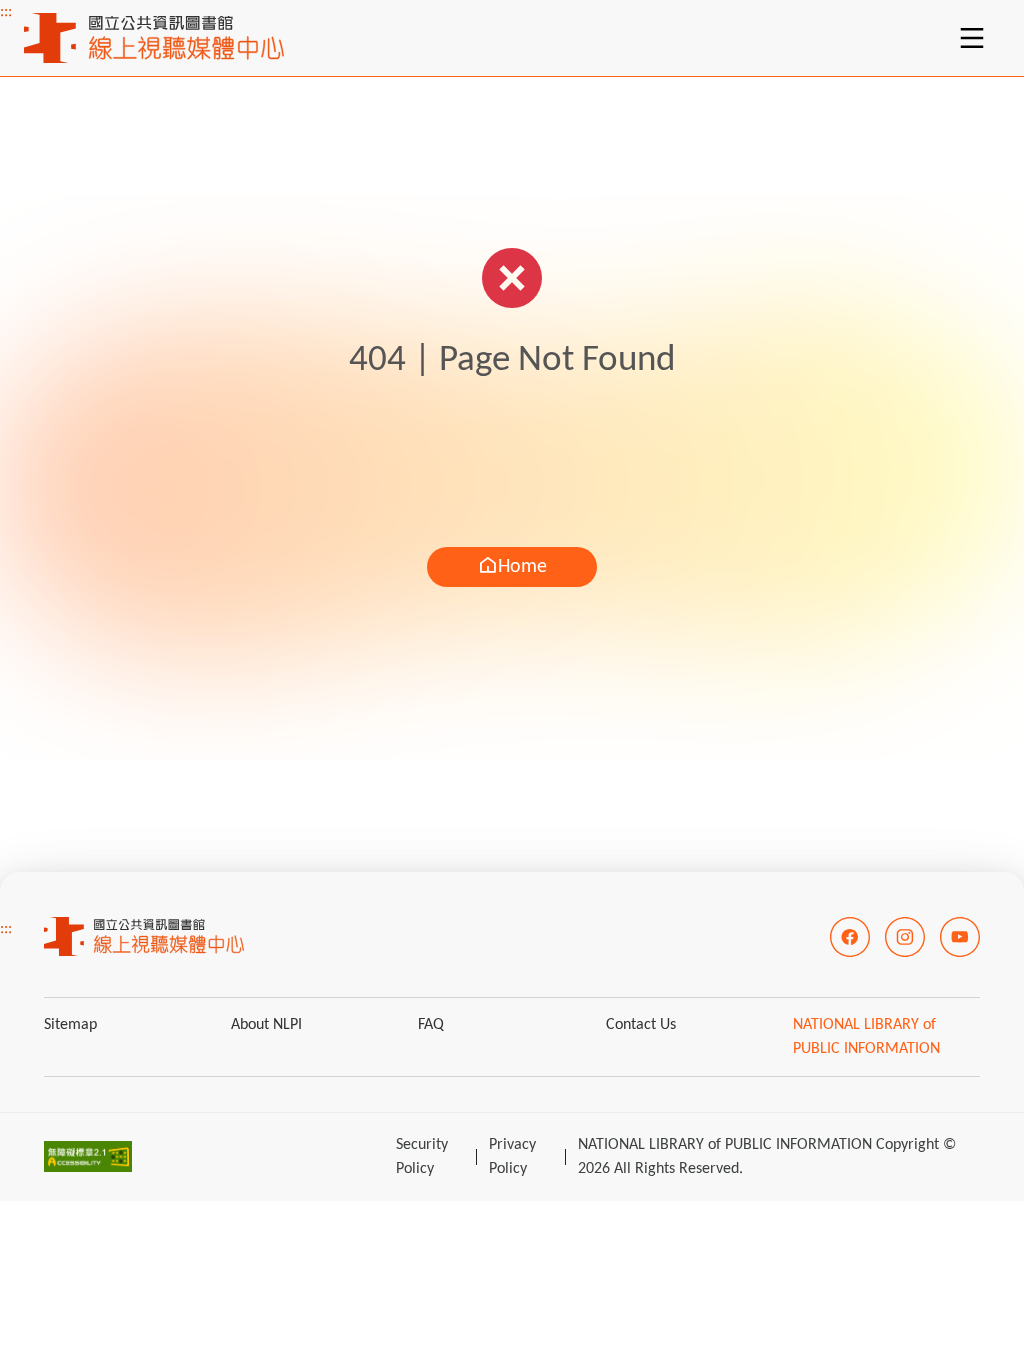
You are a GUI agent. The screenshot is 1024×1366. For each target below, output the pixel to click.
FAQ (431, 1025)
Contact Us (641, 1025)
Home (522, 567)
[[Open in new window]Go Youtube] (960, 937)
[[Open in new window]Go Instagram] (905, 937)
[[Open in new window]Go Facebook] (850, 937)
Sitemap (70, 1025)
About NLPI (266, 1025)
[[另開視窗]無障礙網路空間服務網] (88, 1157)
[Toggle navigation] (972, 38)
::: (6, 12)
